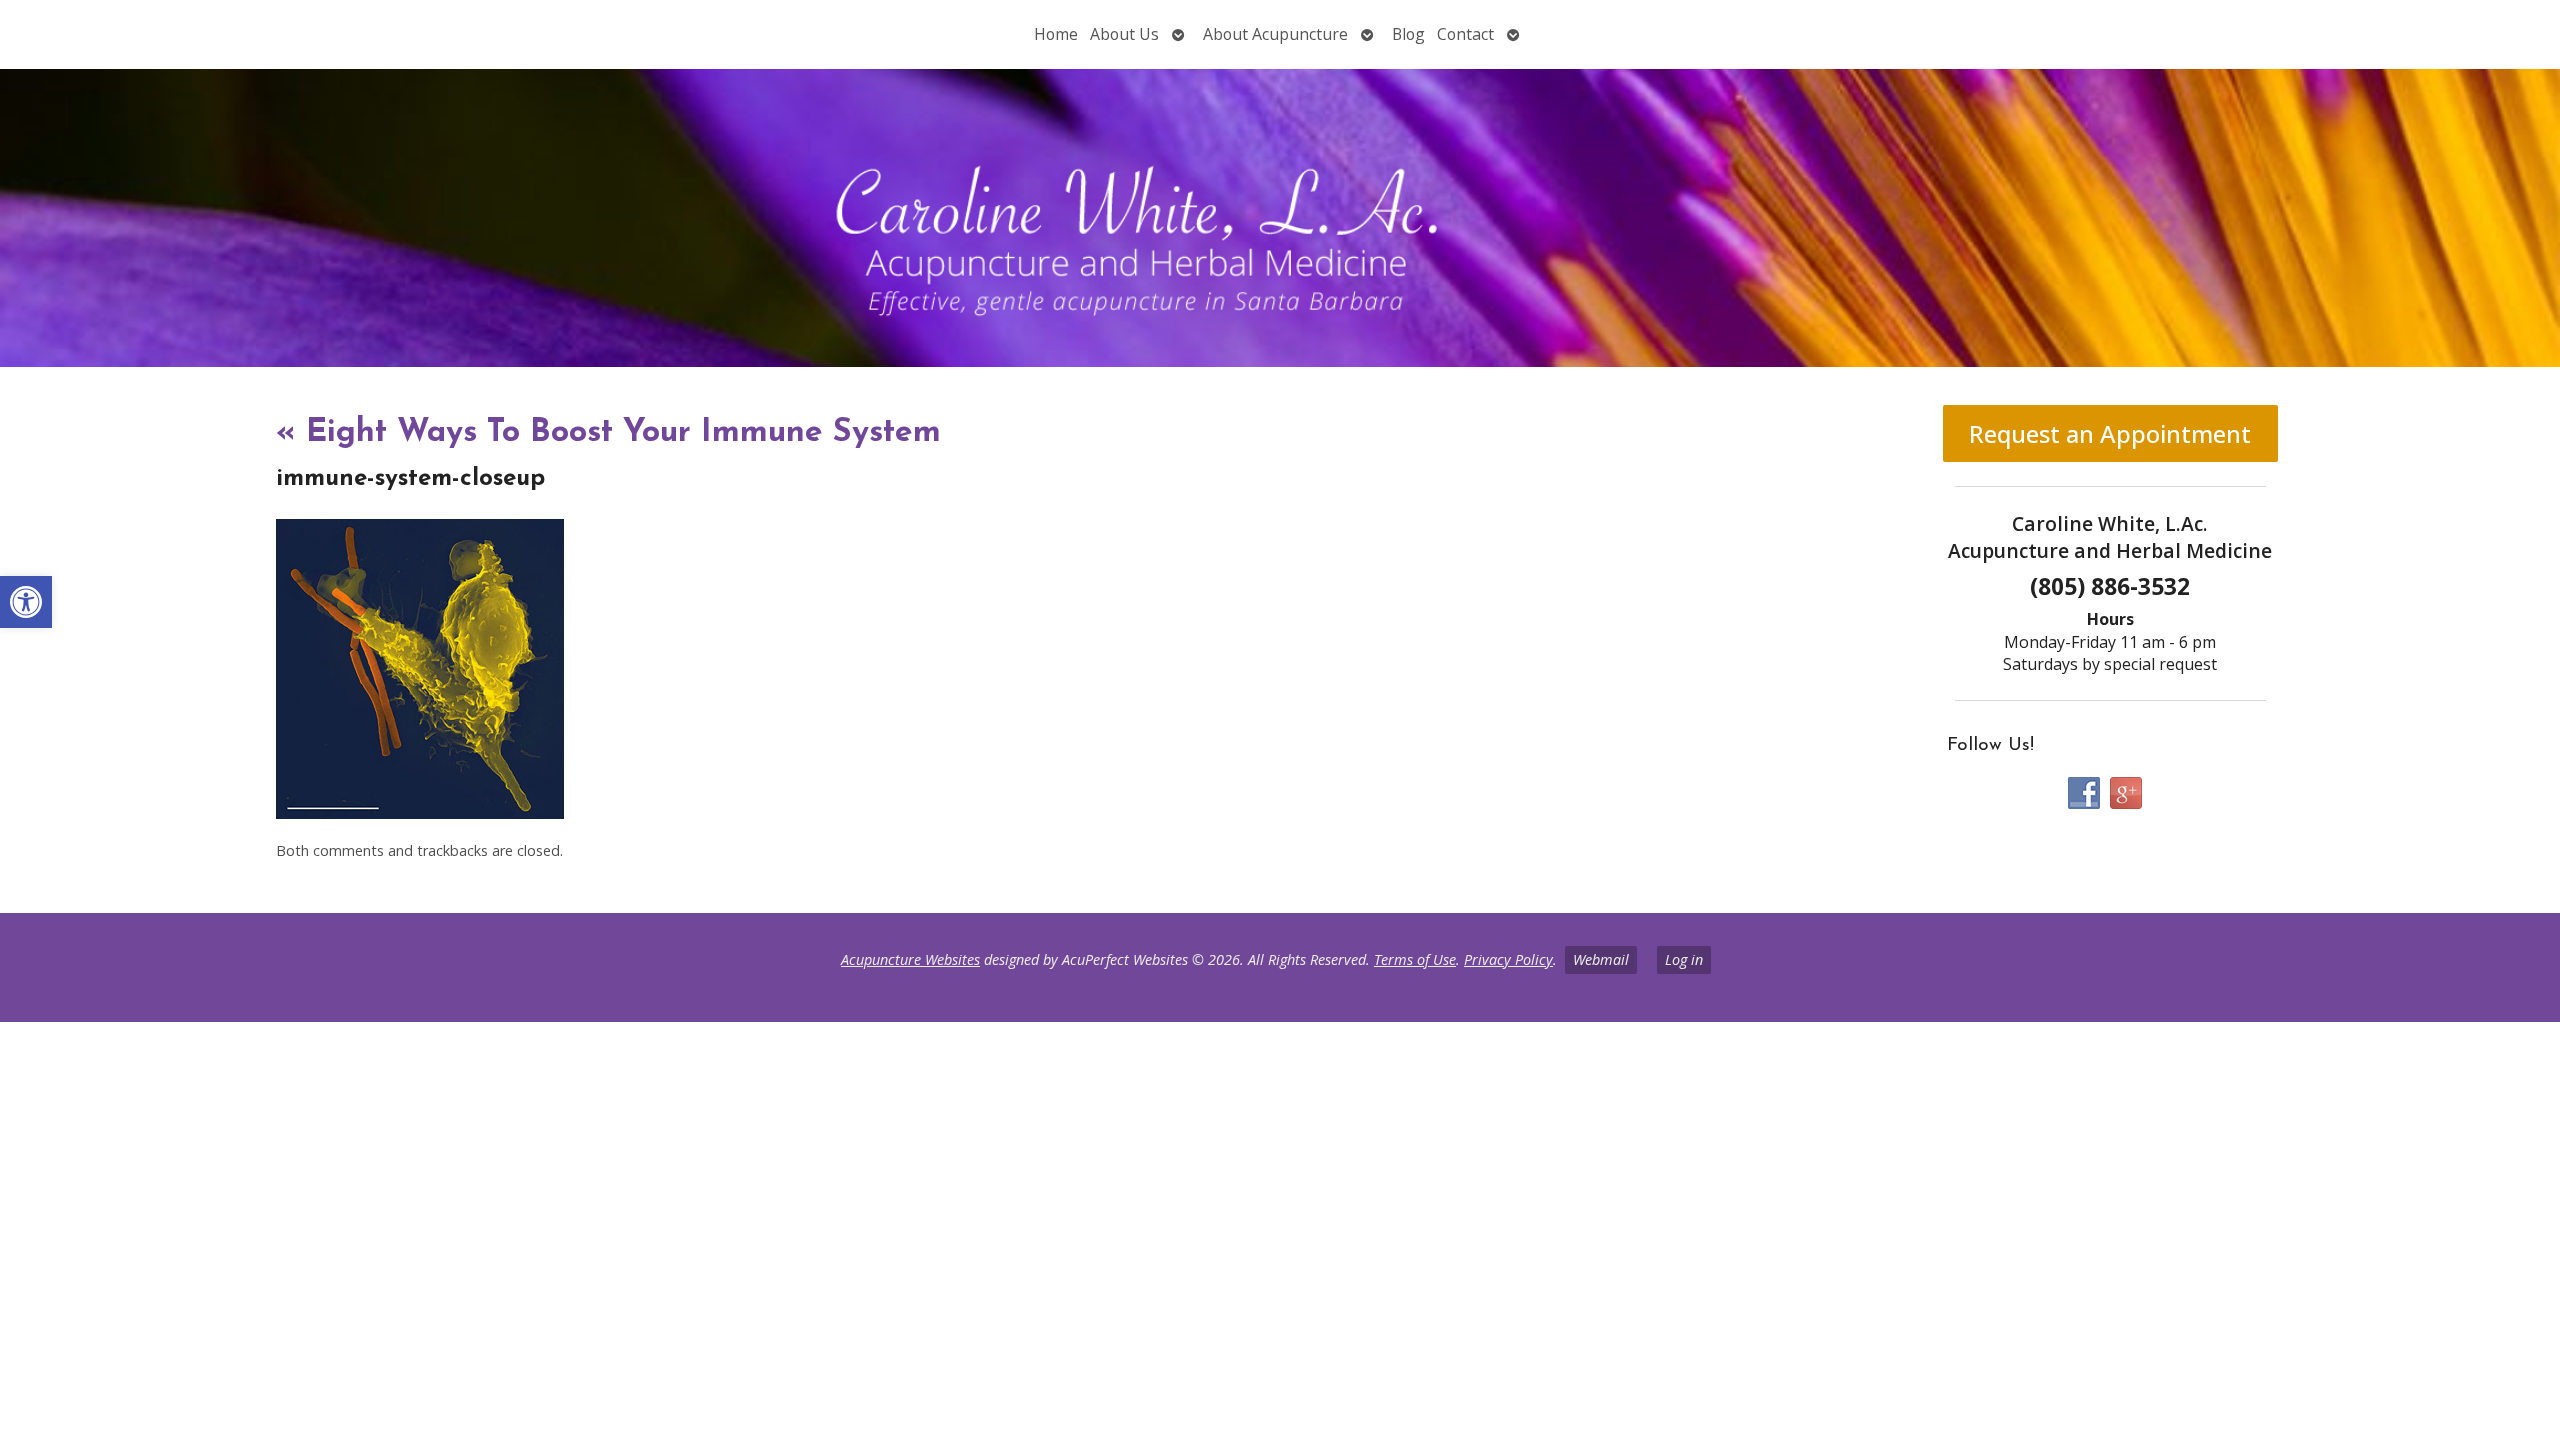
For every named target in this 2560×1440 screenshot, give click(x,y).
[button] (26, 602)
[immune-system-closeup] (420, 813)
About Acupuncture (1275, 34)
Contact (1465, 34)
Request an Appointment (2110, 433)
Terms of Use (1415, 959)
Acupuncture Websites (910, 959)
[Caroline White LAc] (1280, 218)
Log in (1684, 959)
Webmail (1601, 959)
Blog (1408, 34)
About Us (1124, 34)
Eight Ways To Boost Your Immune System (608, 433)
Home (1056, 34)
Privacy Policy (1508, 959)
